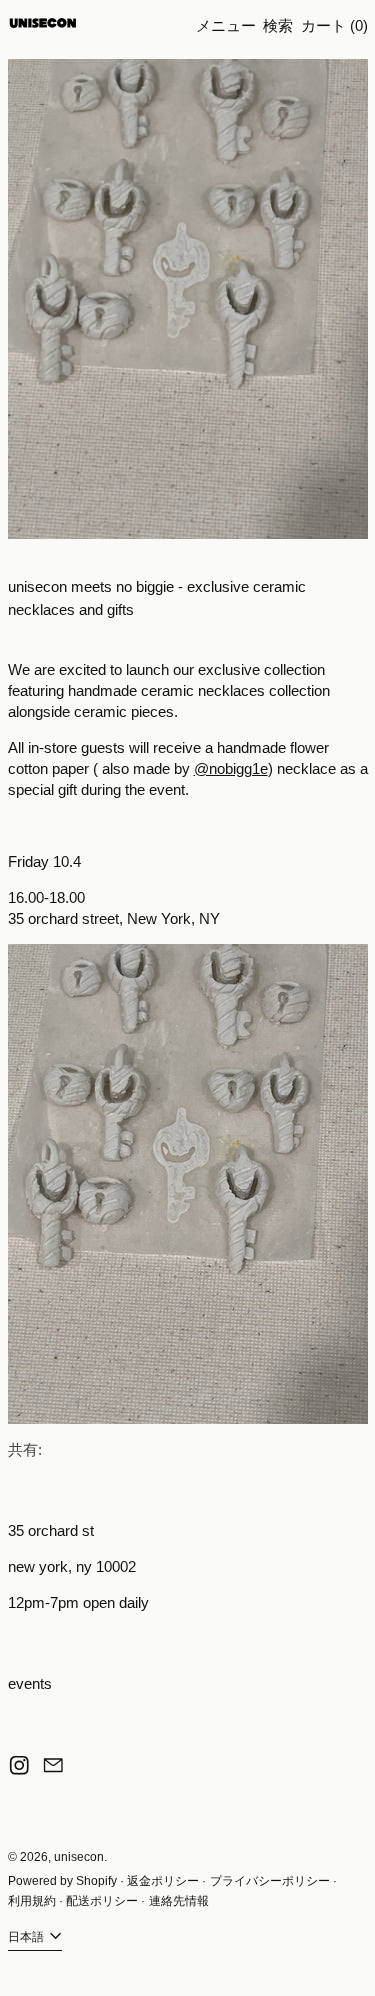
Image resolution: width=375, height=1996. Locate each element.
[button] (278, 25)
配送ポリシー (102, 1901)
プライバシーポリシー (270, 1881)
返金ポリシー (163, 1881)
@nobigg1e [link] (231, 768)
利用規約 (32, 1901)
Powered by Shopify (62, 1881)
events (30, 1683)
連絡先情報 (179, 1901)
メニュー (226, 25)
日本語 (27, 1937)
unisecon (79, 1857)
